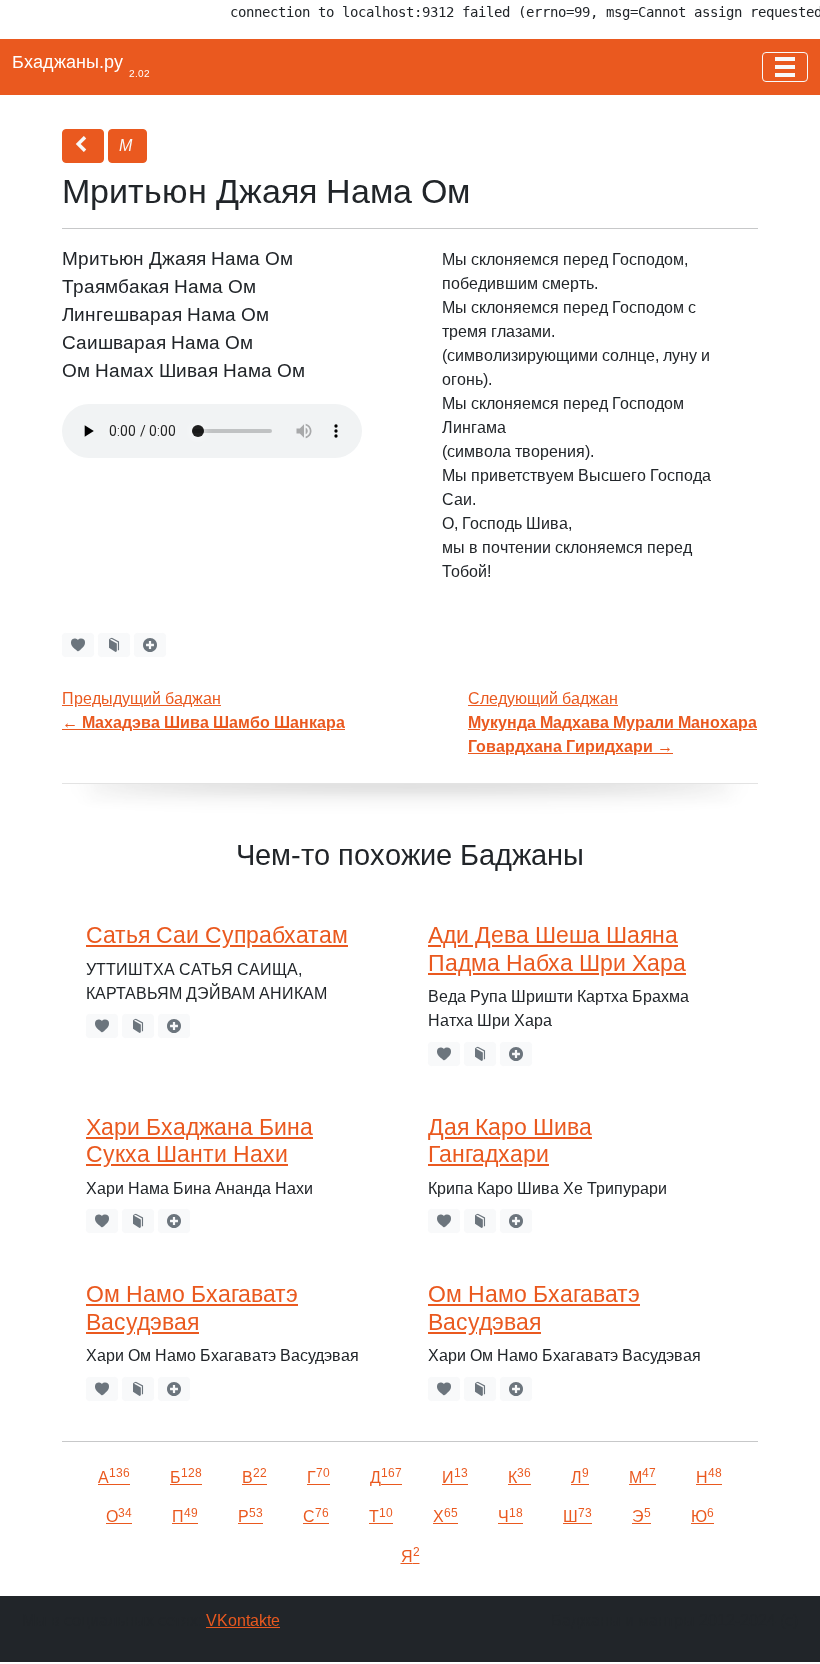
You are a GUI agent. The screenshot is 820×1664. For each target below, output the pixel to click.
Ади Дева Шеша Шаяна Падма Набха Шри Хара (557, 948)
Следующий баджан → (612, 722)
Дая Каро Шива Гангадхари (510, 1140)
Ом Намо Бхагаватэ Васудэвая (192, 1307)
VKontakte (243, 1620)
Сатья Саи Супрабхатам (217, 935)
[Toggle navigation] (785, 67)
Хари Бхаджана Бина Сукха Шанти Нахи (199, 1140)
